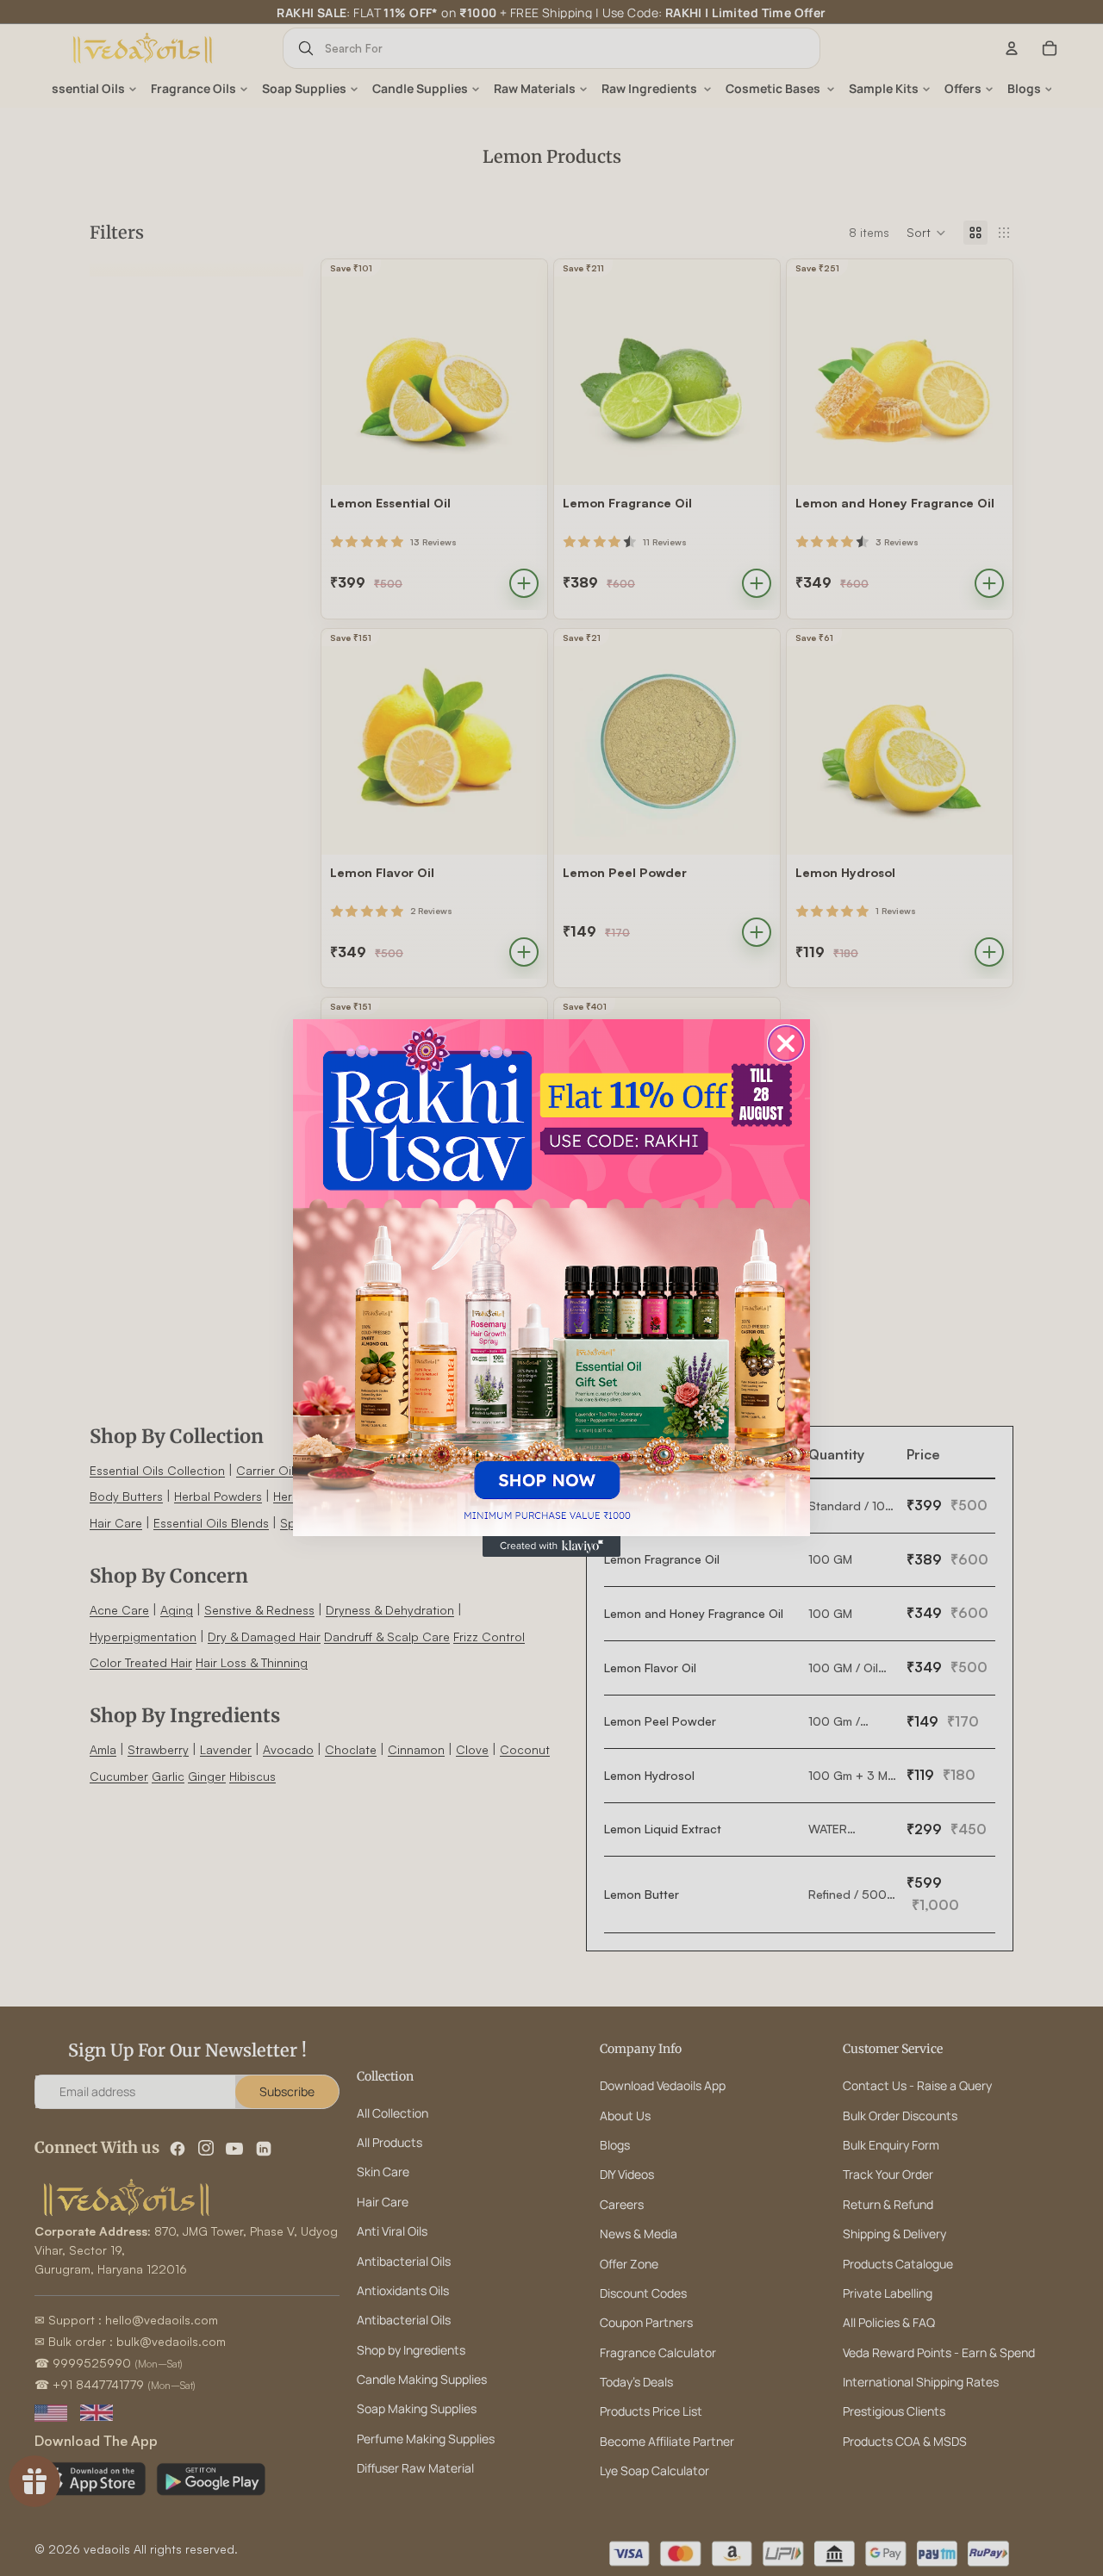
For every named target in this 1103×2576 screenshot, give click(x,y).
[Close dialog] (786, 1043)
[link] (551, 1278)
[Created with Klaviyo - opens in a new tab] (551, 1546)
